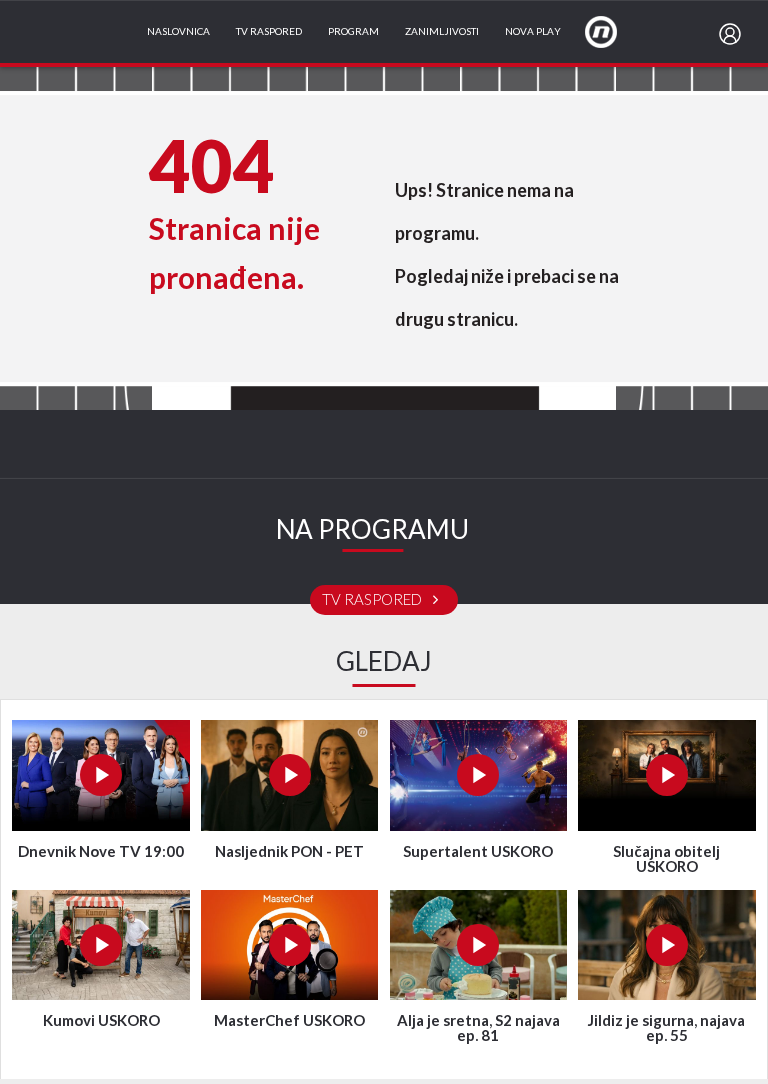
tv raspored (373, 600)
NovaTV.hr (614, 31)
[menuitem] (734, 34)
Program (353, 32)
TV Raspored (269, 32)
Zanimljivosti (442, 32)
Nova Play (533, 32)
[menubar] (734, 34)
